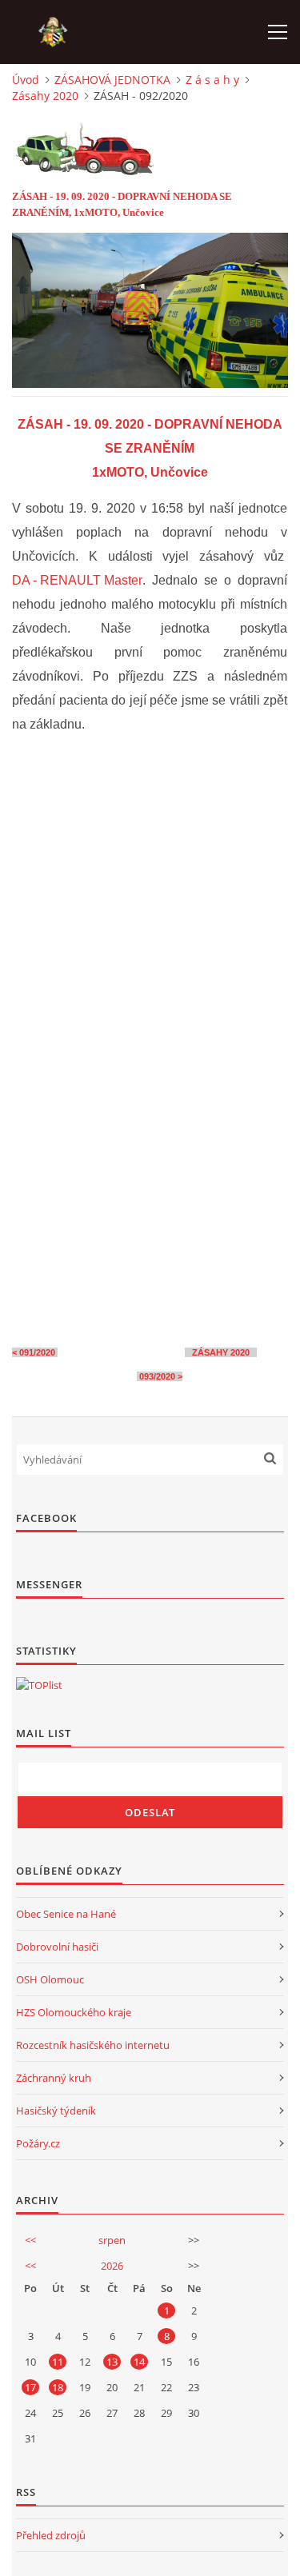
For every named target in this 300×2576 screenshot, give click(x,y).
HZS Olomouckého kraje (74, 2012)
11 (58, 2362)
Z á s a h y (212, 80)
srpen (112, 2240)
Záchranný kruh (54, 2078)
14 (139, 2362)
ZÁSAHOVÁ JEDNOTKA (112, 80)
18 (58, 2387)
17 (30, 2387)
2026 (112, 2266)
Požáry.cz (38, 2143)
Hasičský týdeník (56, 2111)
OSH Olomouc (50, 1979)
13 (112, 2362)
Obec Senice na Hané (66, 1914)
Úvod (26, 80)
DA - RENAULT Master (77, 580)
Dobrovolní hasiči (57, 1947)
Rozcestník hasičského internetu (93, 2045)
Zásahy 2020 (45, 96)
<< (30, 2240)
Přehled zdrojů (51, 2535)
